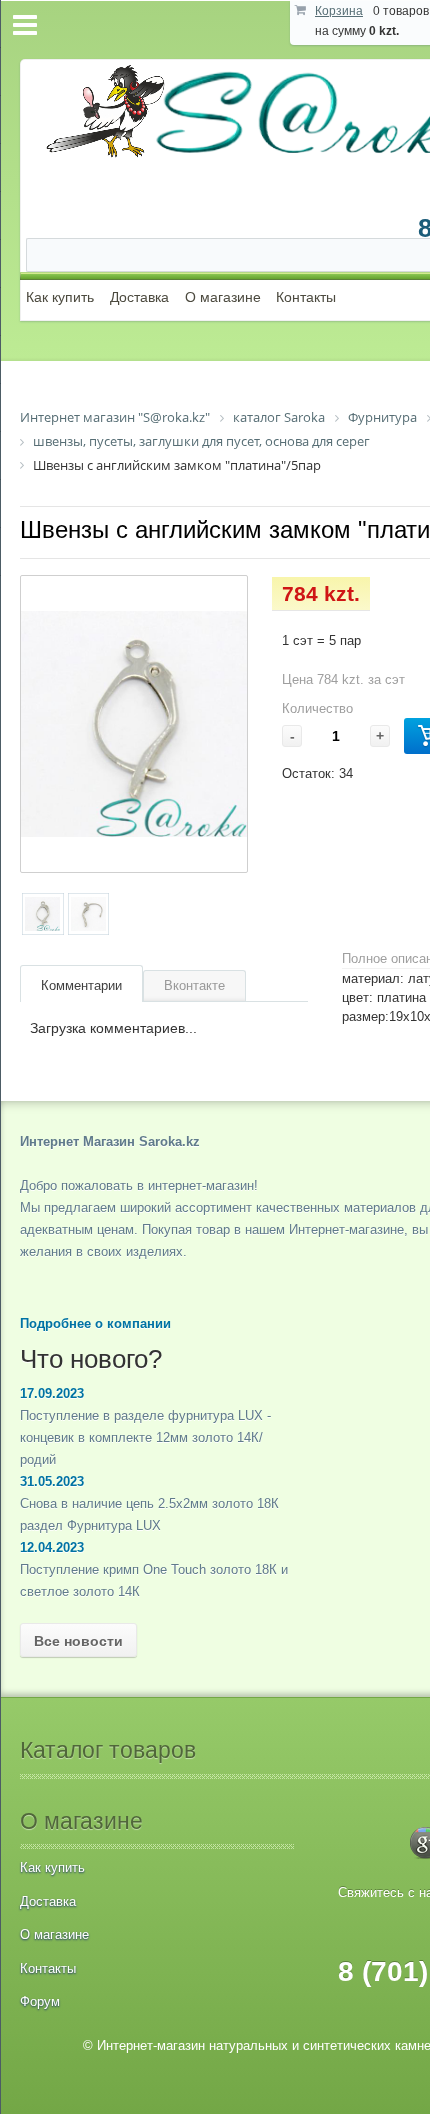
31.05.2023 (52, 1481)
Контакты (306, 297)
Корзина (339, 11)
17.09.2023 (52, 1393)
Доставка (139, 297)
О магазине (223, 297)
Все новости (78, 1641)
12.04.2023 (52, 1547)
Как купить (60, 297)
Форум (40, 2001)
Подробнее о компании (95, 1323)
